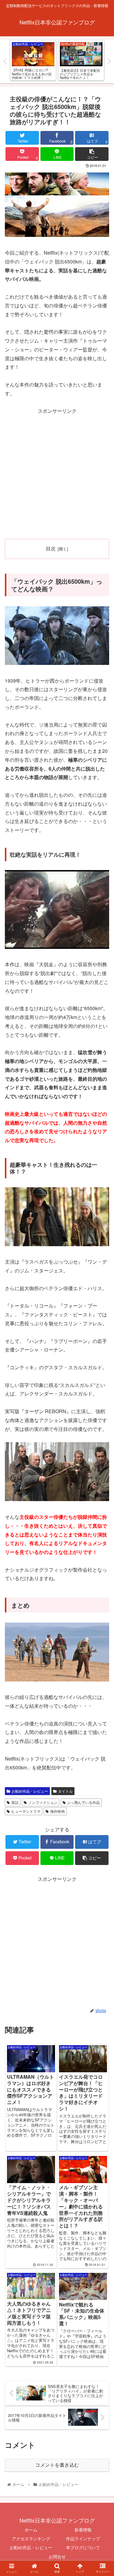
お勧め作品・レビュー (30, 1791)
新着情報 (83, 2530)
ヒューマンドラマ (26, 1811)
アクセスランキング (31, 2538)
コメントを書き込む (57, 2465)
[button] (102, 1329)
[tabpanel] (33, 60)
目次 (51, 548)
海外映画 (57, 1811)
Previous (5, 61)
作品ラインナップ (83, 2538)
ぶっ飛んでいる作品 (83, 1802)
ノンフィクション (43, 1802)
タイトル (65, 1791)
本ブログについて (83, 2547)
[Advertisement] (57, 473)
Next (109, 61)
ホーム (31, 2530)
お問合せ (57, 2556)
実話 (15, 1802)
